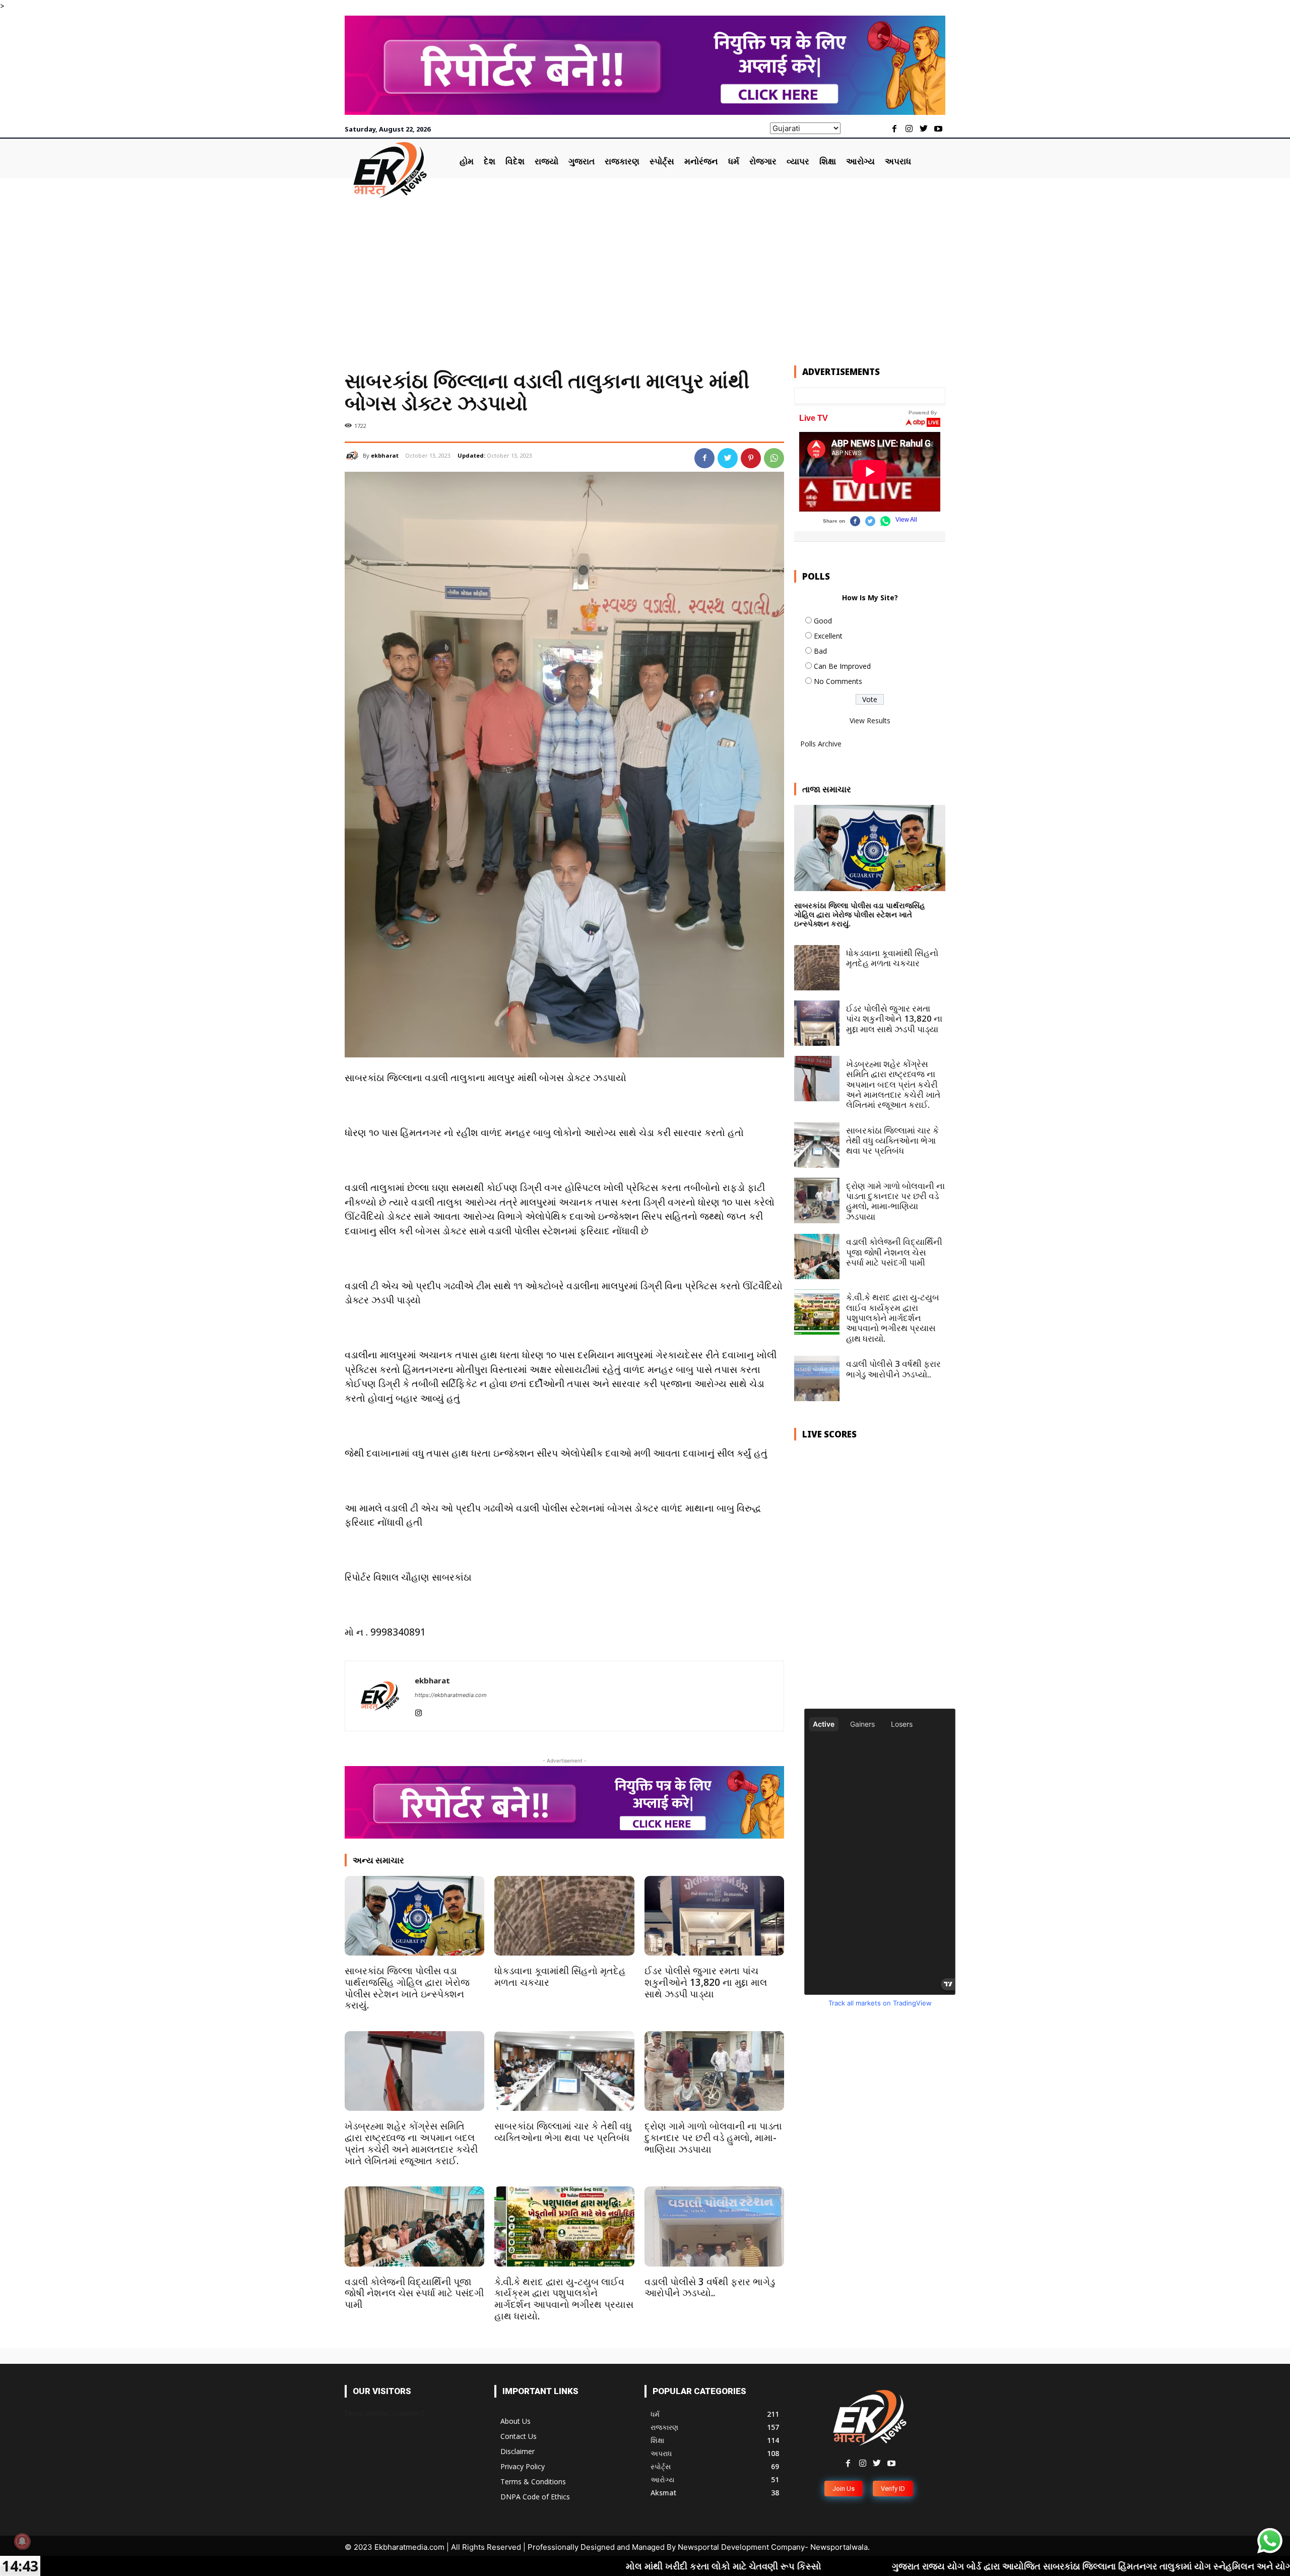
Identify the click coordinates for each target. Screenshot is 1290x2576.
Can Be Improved (842, 666)
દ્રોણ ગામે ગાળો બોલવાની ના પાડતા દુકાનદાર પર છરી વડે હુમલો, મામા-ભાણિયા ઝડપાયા (713, 2138)
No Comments (838, 681)
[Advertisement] (645, 274)
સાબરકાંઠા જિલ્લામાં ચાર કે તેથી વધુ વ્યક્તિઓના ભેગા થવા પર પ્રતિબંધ (563, 2132)
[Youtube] (938, 129)
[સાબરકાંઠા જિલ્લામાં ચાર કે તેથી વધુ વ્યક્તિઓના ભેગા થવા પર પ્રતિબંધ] (564, 2071)
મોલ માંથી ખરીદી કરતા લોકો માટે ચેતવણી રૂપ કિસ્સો (511, 2566)
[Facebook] (895, 129)
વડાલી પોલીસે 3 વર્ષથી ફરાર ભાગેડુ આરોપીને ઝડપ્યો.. (710, 2287)
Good (823, 621)
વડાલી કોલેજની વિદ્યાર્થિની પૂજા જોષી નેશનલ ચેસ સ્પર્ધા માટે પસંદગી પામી (414, 2293)
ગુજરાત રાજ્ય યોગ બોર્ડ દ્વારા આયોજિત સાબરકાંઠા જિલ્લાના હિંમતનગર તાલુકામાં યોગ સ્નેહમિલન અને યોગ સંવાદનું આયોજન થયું (923, 2566)
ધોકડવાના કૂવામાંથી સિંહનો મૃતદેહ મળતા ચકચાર (560, 1976)
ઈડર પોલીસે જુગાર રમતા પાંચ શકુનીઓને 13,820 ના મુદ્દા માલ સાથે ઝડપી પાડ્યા (706, 1982)
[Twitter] (923, 129)
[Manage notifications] (22, 2541)
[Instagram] (909, 129)
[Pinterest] (751, 458)
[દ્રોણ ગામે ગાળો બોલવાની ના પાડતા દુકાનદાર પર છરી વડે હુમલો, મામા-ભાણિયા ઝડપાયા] (714, 2071)
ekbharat (385, 455)
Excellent (828, 636)
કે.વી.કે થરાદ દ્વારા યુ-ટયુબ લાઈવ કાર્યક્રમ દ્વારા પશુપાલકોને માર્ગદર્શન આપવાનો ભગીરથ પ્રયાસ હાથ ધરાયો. (564, 2299)
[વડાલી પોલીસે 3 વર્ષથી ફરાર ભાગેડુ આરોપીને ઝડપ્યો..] (714, 2226)
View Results (870, 720)
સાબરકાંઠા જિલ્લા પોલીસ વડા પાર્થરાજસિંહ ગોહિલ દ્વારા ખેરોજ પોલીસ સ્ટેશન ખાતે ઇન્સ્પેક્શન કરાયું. (407, 1988)
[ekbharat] (354, 456)
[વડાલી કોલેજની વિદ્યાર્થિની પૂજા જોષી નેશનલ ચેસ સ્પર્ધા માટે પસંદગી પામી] (414, 2226)
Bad (820, 651)
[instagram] (418, 1711)
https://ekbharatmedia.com (451, 1695)
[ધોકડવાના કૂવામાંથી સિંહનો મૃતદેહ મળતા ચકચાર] (564, 1916)
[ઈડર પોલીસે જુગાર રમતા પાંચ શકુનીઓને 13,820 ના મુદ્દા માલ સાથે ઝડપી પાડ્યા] (714, 1916)
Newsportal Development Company (741, 2547)
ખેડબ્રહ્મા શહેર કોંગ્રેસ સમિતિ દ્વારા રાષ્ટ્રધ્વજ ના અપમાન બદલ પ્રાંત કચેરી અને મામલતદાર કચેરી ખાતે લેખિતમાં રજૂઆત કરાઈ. (411, 2143)
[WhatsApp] (774, 458)
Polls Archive (821, 744)
